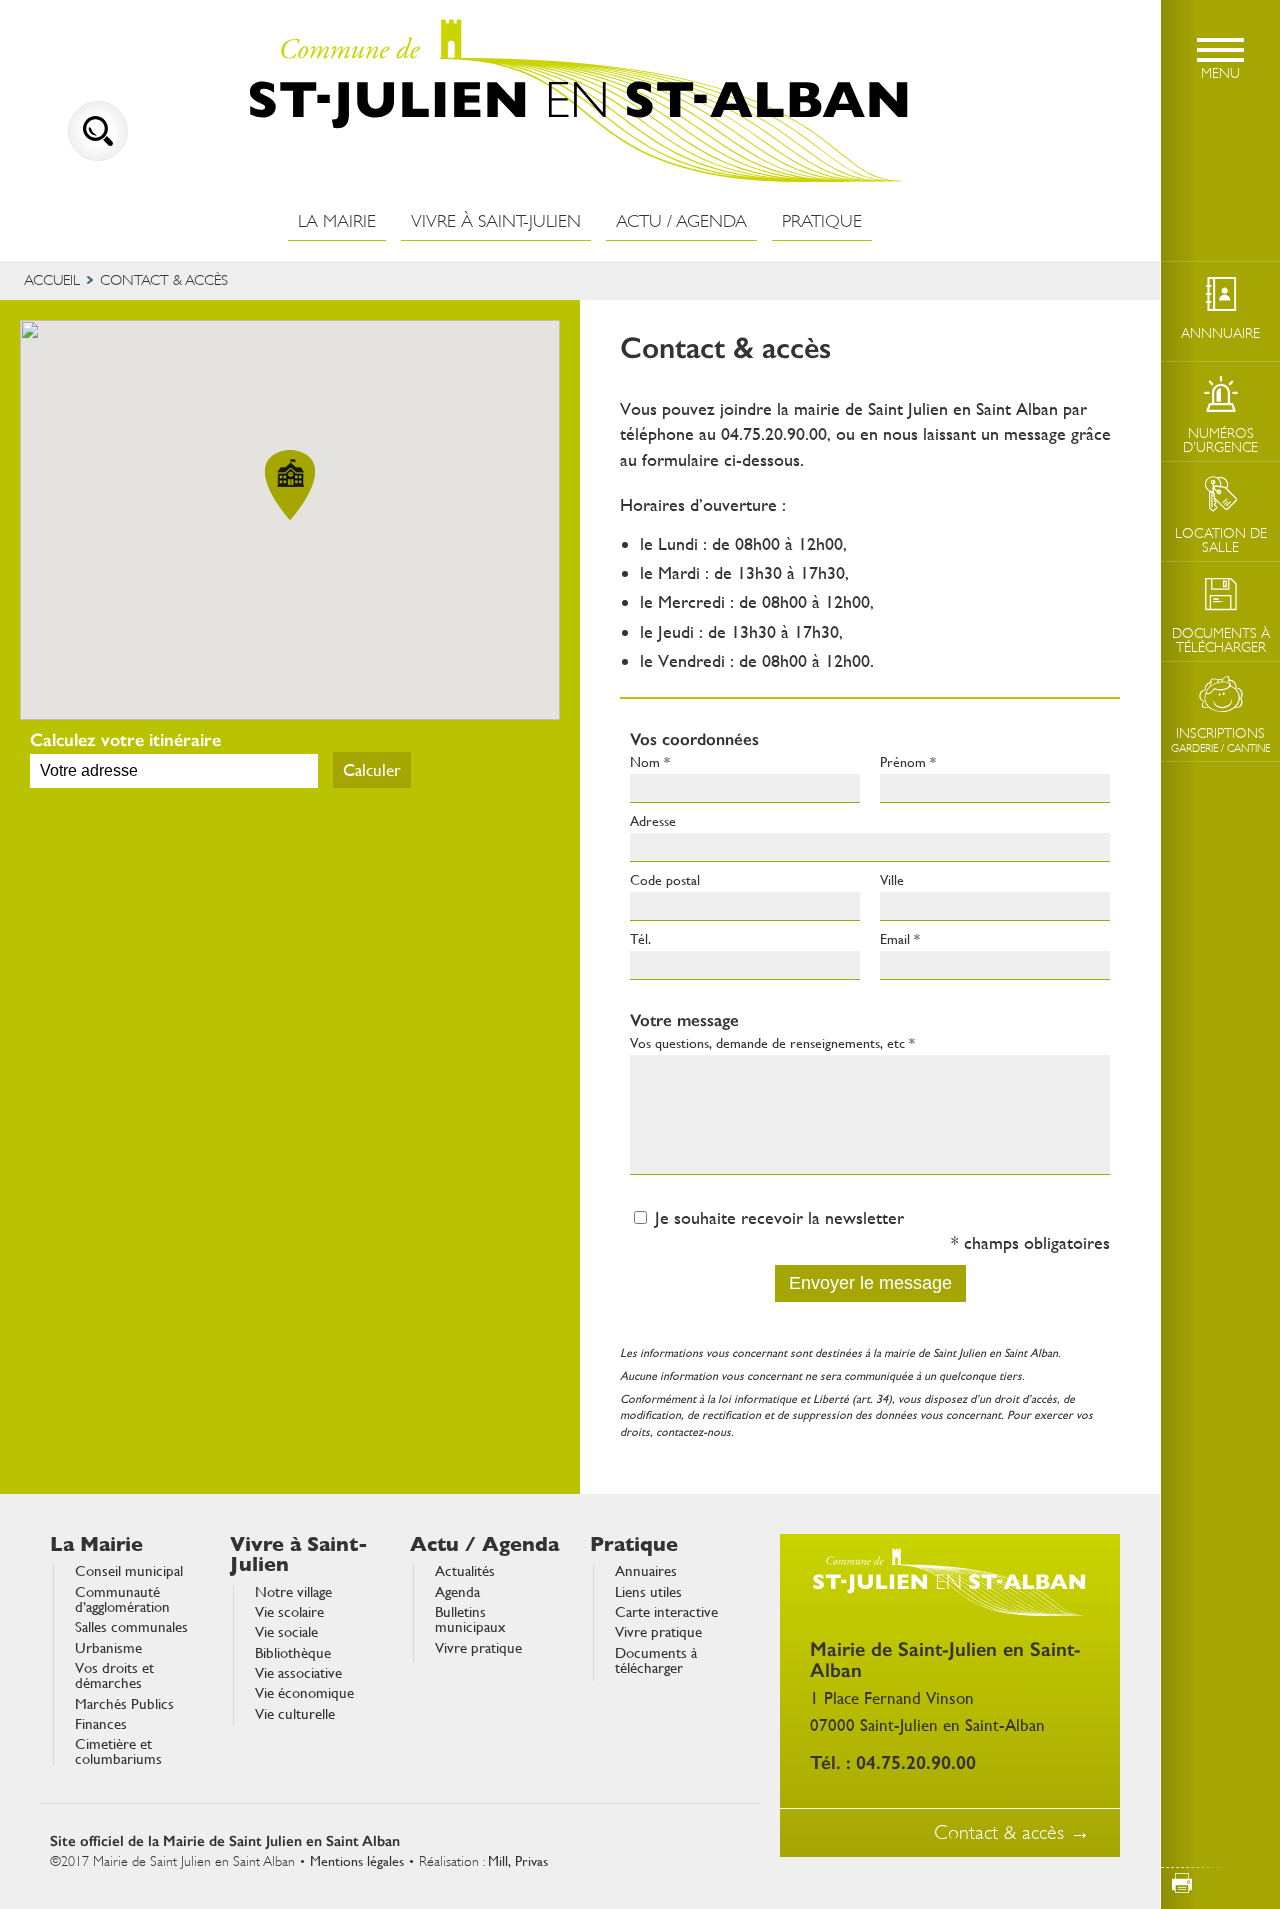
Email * (900, 939)
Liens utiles (648, 1592)
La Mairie (337, 221)
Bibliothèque (293, 1653)
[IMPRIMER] (1220, 1883)
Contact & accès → (1012, 1832)
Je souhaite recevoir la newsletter (779, 1217)
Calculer (372, 770)
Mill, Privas (518, 1861)
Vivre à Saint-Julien (496, 221)
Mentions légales (357, 1861)
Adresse (653, 821)
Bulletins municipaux (470, 1620)
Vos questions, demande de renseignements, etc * (772, 1043)
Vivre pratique (478, 1648)
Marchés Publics (124, 1704)
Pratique (822, 221)
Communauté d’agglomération (122, 1600)
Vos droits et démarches (114, 1676)
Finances (101, 1724)
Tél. (640, 939)
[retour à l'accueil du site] (580, 101)
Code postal (665, 880)
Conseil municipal (129, 1571)
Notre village (293, 1592)
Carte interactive (666, 1612)
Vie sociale (286, 1632)
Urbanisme (108, 1648)
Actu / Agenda (681, 221)
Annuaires (646, 1571)
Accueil (52, 280)
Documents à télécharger (656, 1661)
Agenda (457, 1592)
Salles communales (131, 1627)
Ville (892, 880)
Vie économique (304, 1693)
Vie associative (298, 1673)
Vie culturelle (295, 1714)
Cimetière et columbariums (118, 1752)
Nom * (650, 762)
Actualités (465, 1571)
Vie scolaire (289, 1612)
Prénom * (908, 762)
